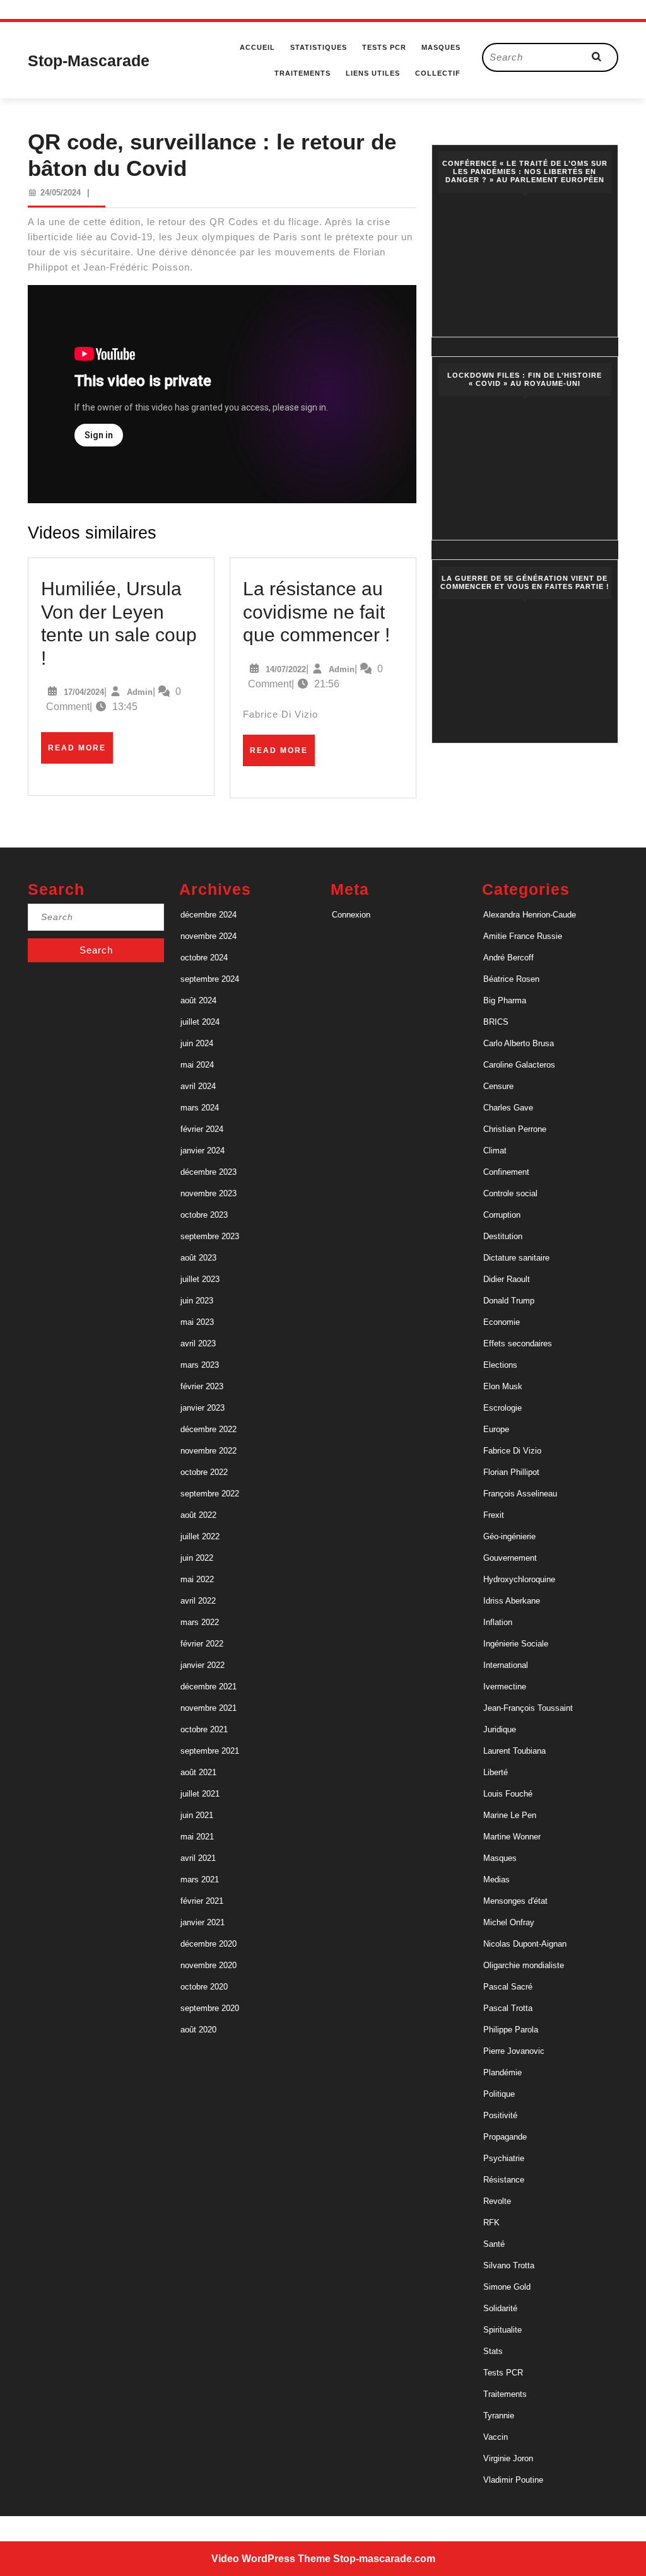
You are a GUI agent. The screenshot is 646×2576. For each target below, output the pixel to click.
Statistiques (319, 47)
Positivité (500, 2115)
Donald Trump (509, 1301)
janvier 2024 (203, 1151)
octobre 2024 (204, 958)
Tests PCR (384, 47)
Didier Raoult (507, 1279)
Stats (493, 2351)
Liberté (496, 1772)
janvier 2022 (203, 1665)
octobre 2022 (204, 1472)
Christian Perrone (515, 1129)
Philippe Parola (511, 2030)
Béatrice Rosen (511, 979)
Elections (500, 1365)
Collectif (438, 73)
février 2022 (202, 1644)
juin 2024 (197, 1043)
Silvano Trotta (509, 2265)
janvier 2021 (203, 1922)
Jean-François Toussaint (528, 1708)
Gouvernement (510, 1558)
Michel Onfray (509, 1922)
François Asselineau (520, 1494)
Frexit (494, 1515)
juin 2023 (197, 1301)
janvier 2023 (203, 1408)
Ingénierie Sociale (516, 1644)
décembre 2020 (208, 1944)
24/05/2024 (61, 193)
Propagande (505, 2137)
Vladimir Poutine (513, 2480)
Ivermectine (505, 1687)
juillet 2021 (200, 1794)
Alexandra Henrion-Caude (530, 915)
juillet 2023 (200, 1279)
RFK (491, 2223)
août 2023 (198, 1258)
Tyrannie (499, 2416)
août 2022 (198, 1515)
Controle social (510, 1193)
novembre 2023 (208, 1193)
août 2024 (198, 1000)
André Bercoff (508, 958)
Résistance (504, 2180)
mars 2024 (200, 1108)
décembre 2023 (208, 1172)
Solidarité (500, 2308)
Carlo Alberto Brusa (519, 1043)
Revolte (497, 2201)
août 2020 (198, 2030)
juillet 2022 (200, 1536)
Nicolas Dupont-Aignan (525, 1944)
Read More (80, 753)
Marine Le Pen (510, 1815)
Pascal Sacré (508, 1987)
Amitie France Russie (523, 936)
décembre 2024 (208, 915)
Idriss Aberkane (512, 1601)
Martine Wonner (512, 1837)
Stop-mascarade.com (384, 2559)
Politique (499, 2094)
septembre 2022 (210, 1494)
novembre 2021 (208, 1708)
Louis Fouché (508, 1794)
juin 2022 (197, 1558)
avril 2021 (198, 1858)
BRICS (496, 1022)
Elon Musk (503, 1386)
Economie (502, 1322)
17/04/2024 (84, 692)
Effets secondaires (518, 1343)
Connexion (351, 915)
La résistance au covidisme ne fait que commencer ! (316, 611)
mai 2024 (197, 1065)
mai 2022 (197, 1579)
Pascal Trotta (508, 2008)
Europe (496, 1429)
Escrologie (502, 1408)
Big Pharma (505, 1000)
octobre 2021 (204, 1729)
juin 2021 (197, 1815)
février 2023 (202, 1386)
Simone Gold (507, 2287)
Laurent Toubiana (514, 1751)
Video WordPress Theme (271, 2559)
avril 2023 (198, 1343)
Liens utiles (373, 73)
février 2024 (202, 1129)
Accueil (257, 47)
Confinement (506, 1172)
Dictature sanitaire (516, 1258)
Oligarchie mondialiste (524, 1965)
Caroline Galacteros (519, 1065)
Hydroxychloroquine (519, 1579)
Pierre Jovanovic (514, 2051)
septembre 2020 (210, 2008)
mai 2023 (197, 1322)
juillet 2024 (200, 1022)
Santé (494, 2244)
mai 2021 (197, 1837)
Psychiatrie (504, 2158)
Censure (498, 1086)
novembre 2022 (208, 1451)
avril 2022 (198, 1601)
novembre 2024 (208, 936)
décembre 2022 (208, 1429)
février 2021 (202, 1901)
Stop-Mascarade (89, 61)
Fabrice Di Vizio (512, 1451)
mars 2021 (200, 1880)
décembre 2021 (208, 1687)
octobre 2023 (204, 1215)
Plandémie (502, 2072)
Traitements (302, 73)
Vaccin (496, 2437)
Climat (495, 1151)
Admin (140, 692)
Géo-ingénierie (509, 1536)
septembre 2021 (210, 1751)
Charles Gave (508, 1108)
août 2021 (198, 1772)
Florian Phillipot (511, 1472)
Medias (496, 1880)
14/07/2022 (286, 669)
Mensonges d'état (515, 1901)
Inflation (498, 1622)
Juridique (500, 1729)
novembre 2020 (208, 1965)
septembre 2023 (210, 1236)
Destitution (503, 1236)
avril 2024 (198, 1086)
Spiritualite (502, 2330)
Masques (441, 47)
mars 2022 (200, 1622)
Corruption (502, 1215)
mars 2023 (200, 1365)
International (506, 1665)
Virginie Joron (508, 2458)
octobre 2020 (204, 1987)
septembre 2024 (210, 979)
